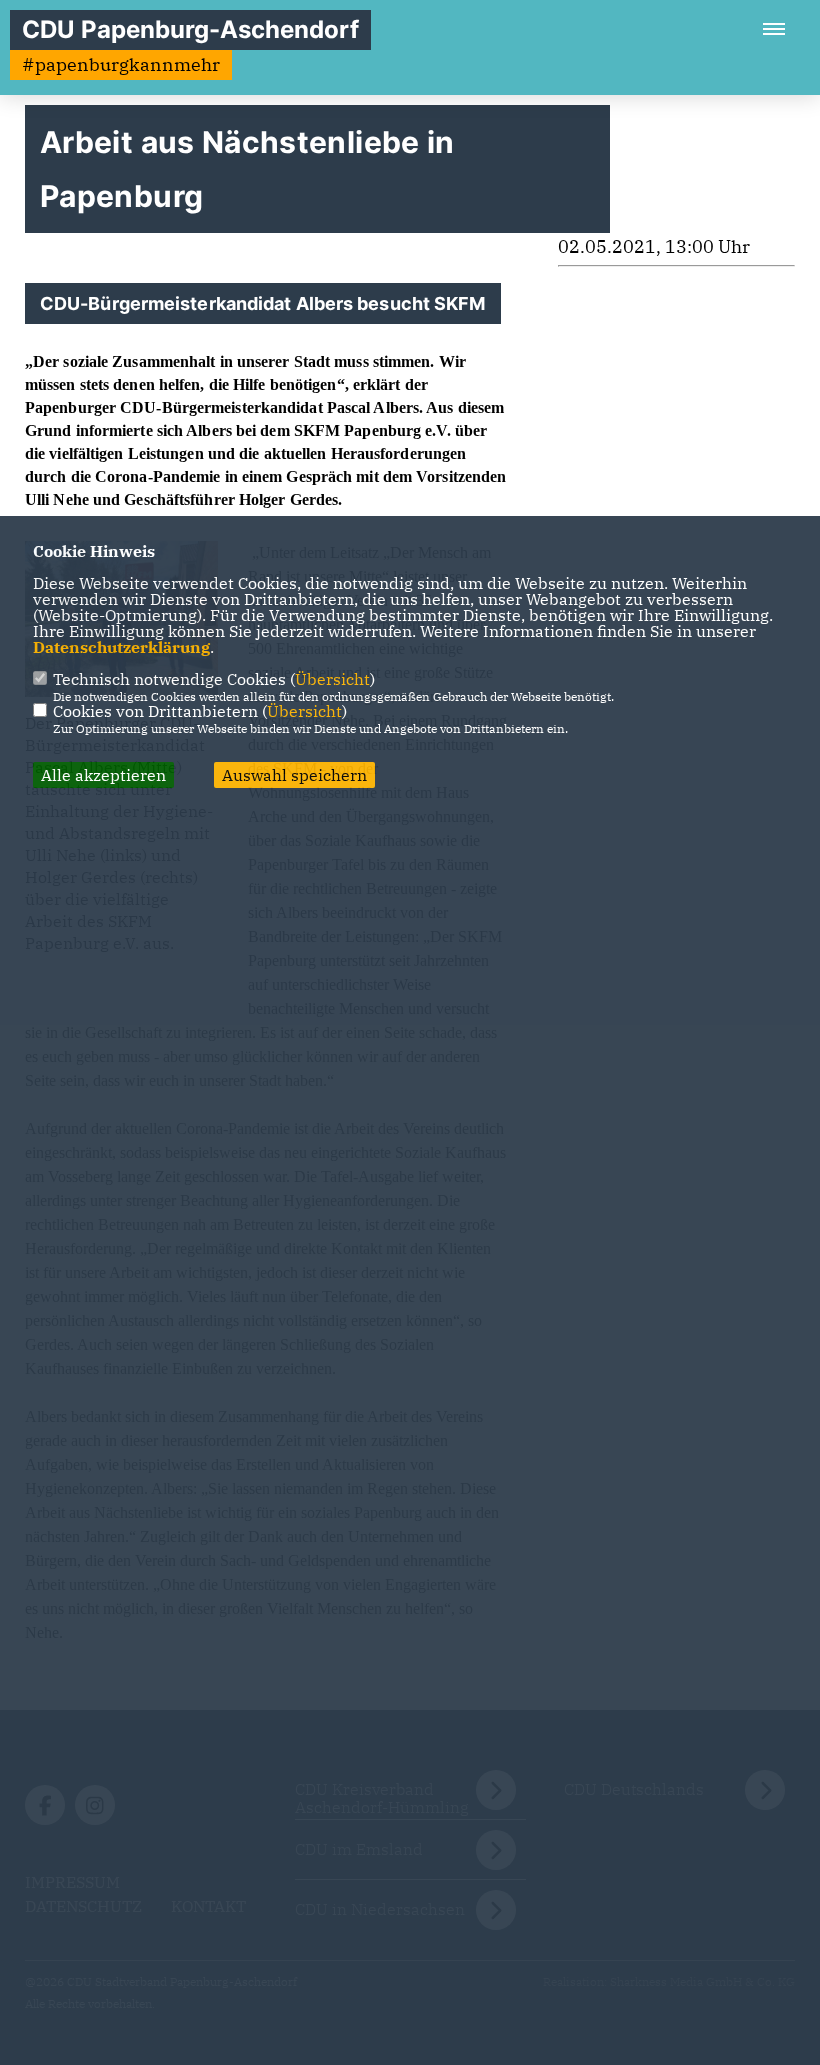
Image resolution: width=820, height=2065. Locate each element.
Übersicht (332, 679)
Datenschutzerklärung (121, 647)
